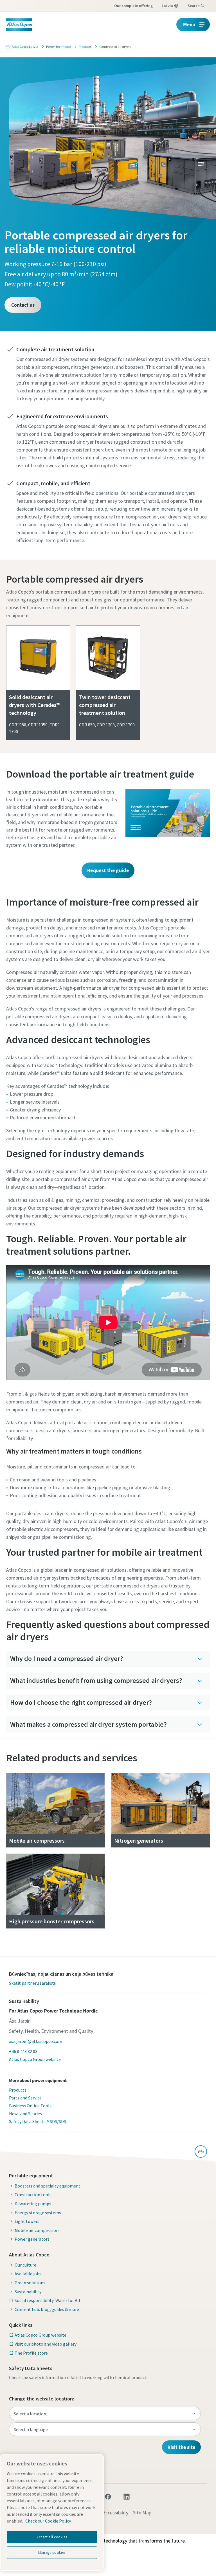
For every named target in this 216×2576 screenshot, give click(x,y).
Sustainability (28, 2292)
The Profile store (31, 2353)
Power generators (32, 2239)
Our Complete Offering (133, 6)
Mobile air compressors (37, 2230)
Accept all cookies (52, 2537)
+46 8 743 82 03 (23, 2051)
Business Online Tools (30, 2106)
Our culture (25, 2265)
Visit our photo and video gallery (46, 2344)
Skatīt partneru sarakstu (33, 1983)
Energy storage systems (38, 2213)
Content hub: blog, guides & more (47, 2309)
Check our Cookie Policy (48, 2521)
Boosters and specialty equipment (48, 2186)
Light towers (27, 2221)
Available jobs (28, 2274)
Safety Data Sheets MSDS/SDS (38, 2121)
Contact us (23, 305)
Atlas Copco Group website (35, 2059)
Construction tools (33, 2195)
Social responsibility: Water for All (47, 2300)
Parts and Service (25, 2098)
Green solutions (30, 2283)
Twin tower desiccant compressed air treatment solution (105, 705)
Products (18, 2090)
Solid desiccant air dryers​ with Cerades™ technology (35, 705)
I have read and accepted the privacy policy (87, 349)
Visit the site (181, 2447)
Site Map (142, 2513)
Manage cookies (52, 2553)
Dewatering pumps (33, 2204)
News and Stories (25, 2114)
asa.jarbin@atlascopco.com (36, 2041)
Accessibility (115, 2513)
